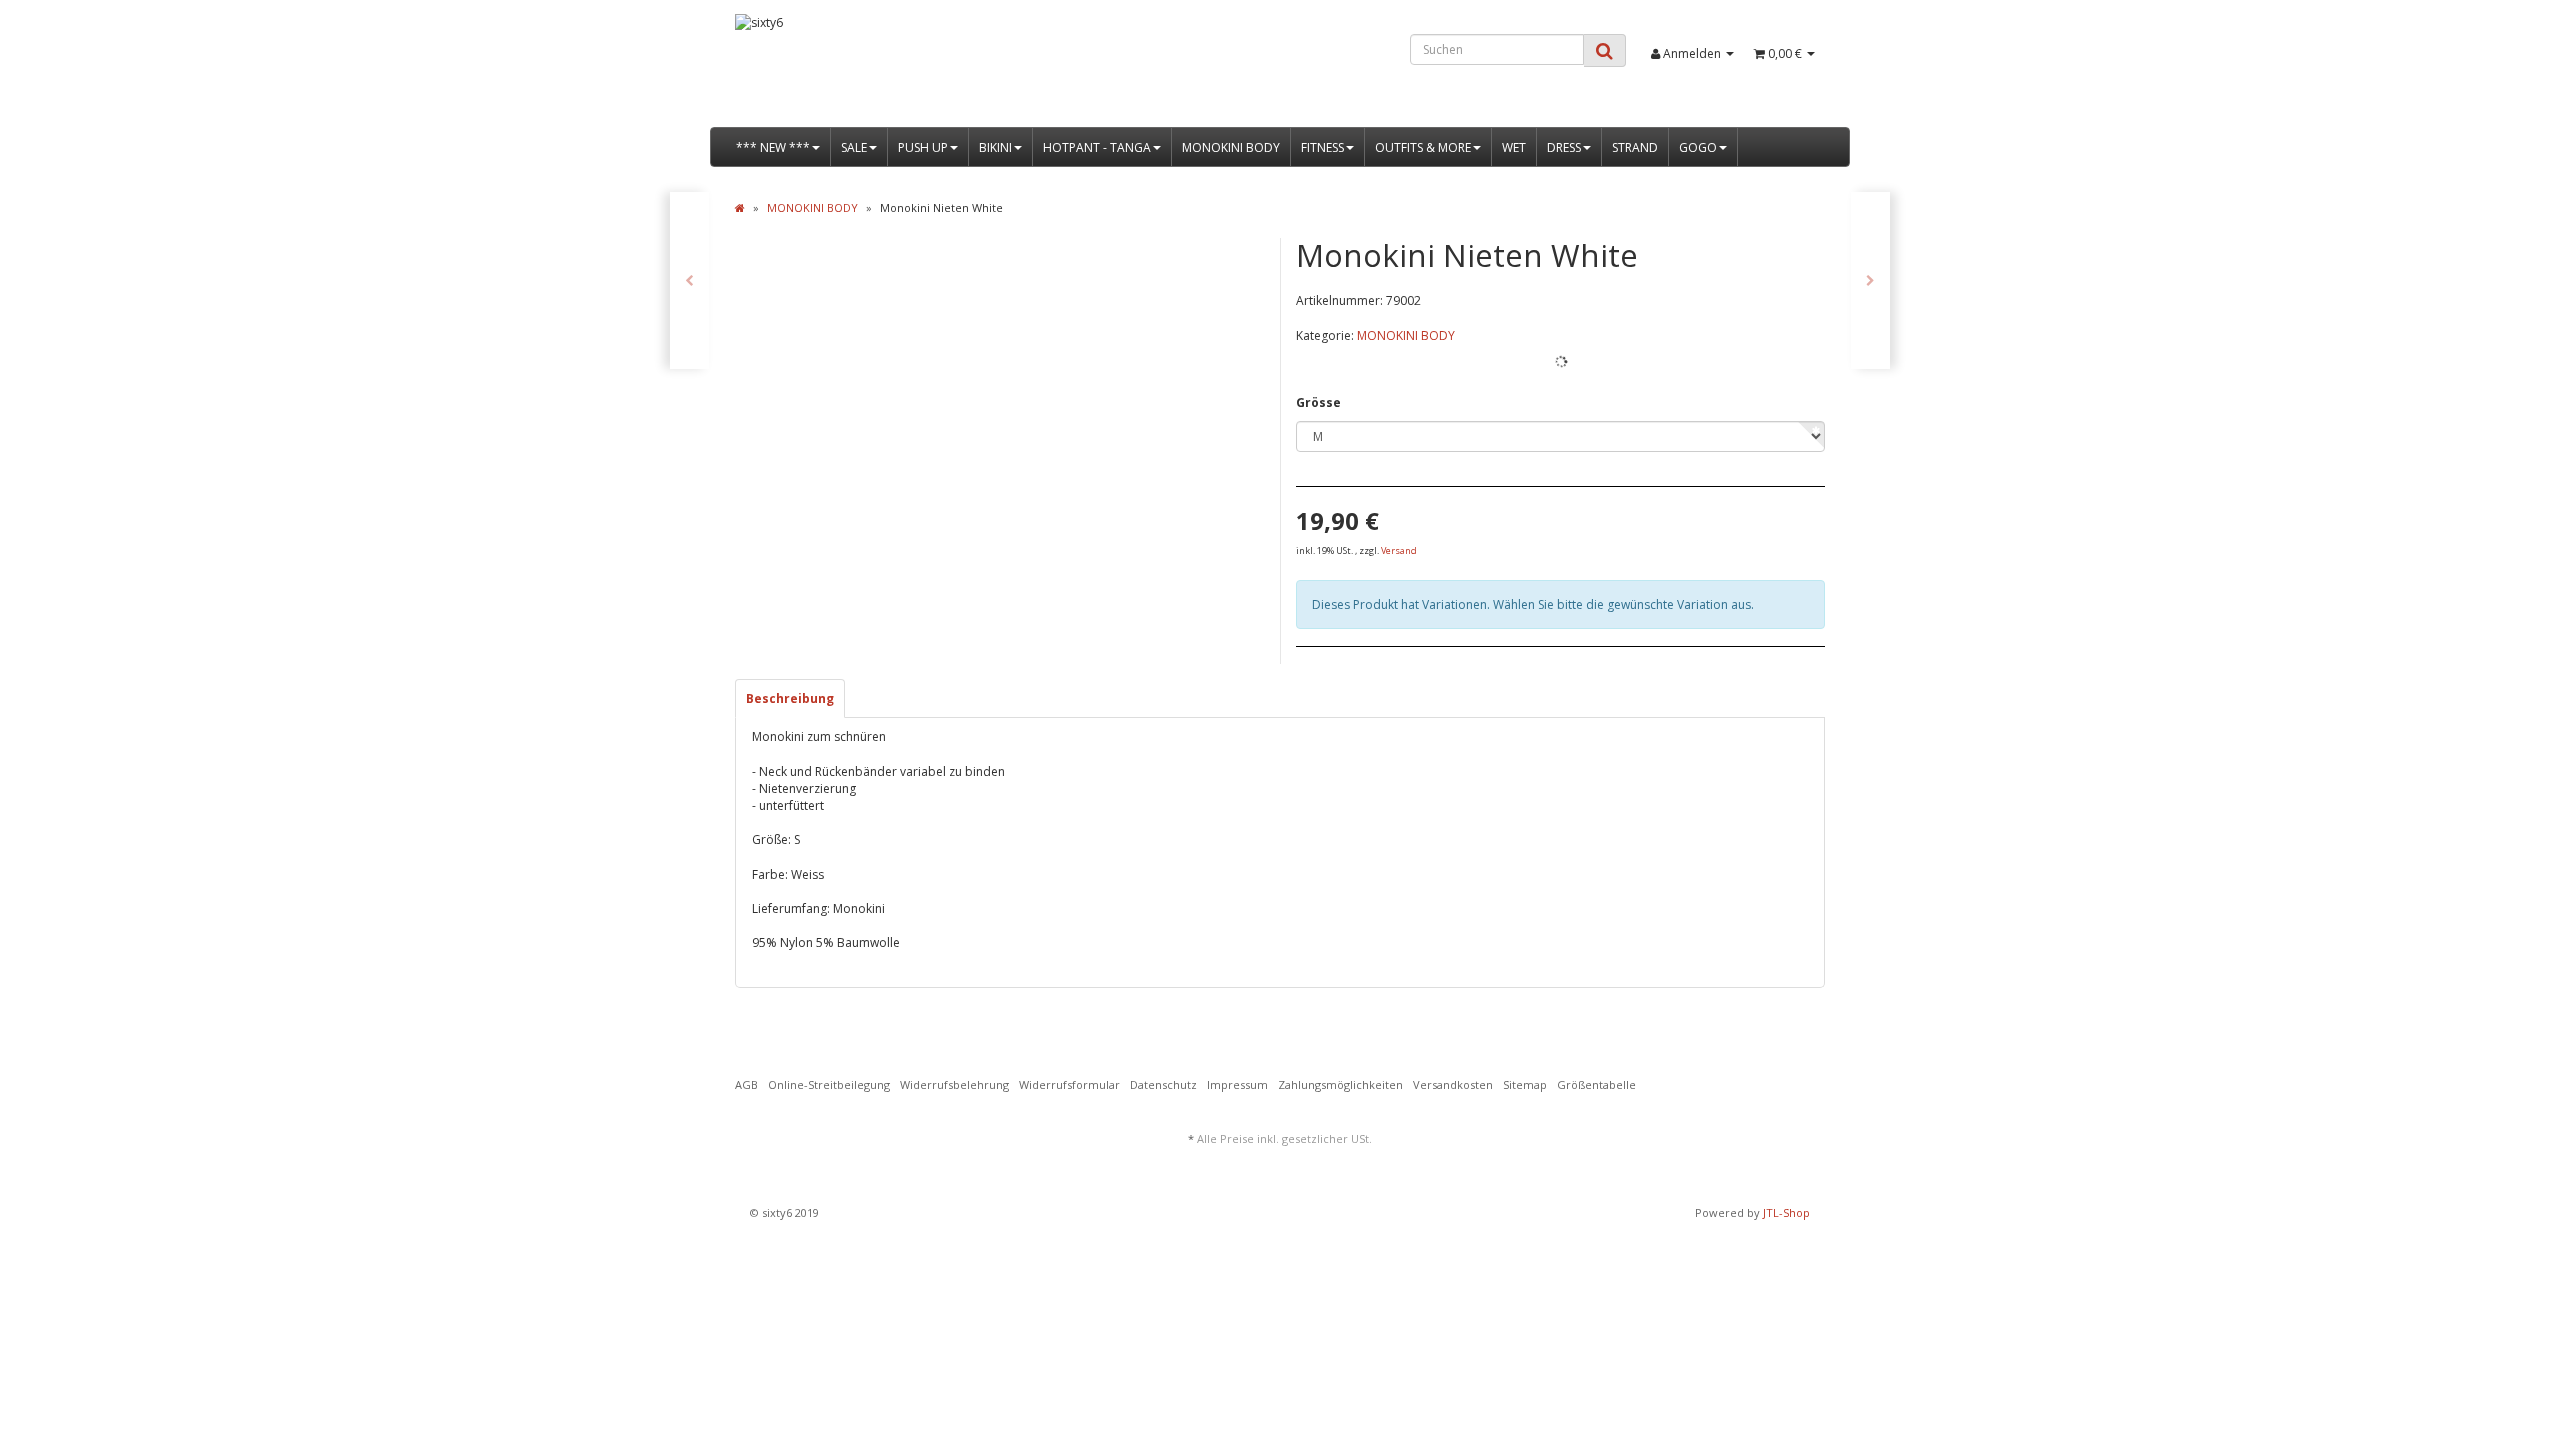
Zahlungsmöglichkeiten (1340, 1084)
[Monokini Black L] (689, 280)
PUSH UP (923, 147)
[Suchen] (1604, 50)
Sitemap (1525, 1084)
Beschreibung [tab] (790, 698)
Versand (1399, 550)
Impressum (1237, 1084)
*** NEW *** (773, 147)
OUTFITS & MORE (1423, 147)
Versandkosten (1453, 1084)
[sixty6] (906, 70)
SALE (854, 147)
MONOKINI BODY (1231, 147)
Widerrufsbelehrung (954, 1084)
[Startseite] (740, 207)
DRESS (1564, 147)
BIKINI (995, 147)
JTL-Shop (1786, 1212)
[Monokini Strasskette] (1870, 280)
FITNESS (1322, 147)
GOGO (1698, 147)
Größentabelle (1596, 1084)
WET (1514, 147)
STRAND (1635, 147)
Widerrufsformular (1069, 1084)
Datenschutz (1163, 1084)
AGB (746, 1084)
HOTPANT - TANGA (1097, 147)
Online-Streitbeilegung (829, 1084)
